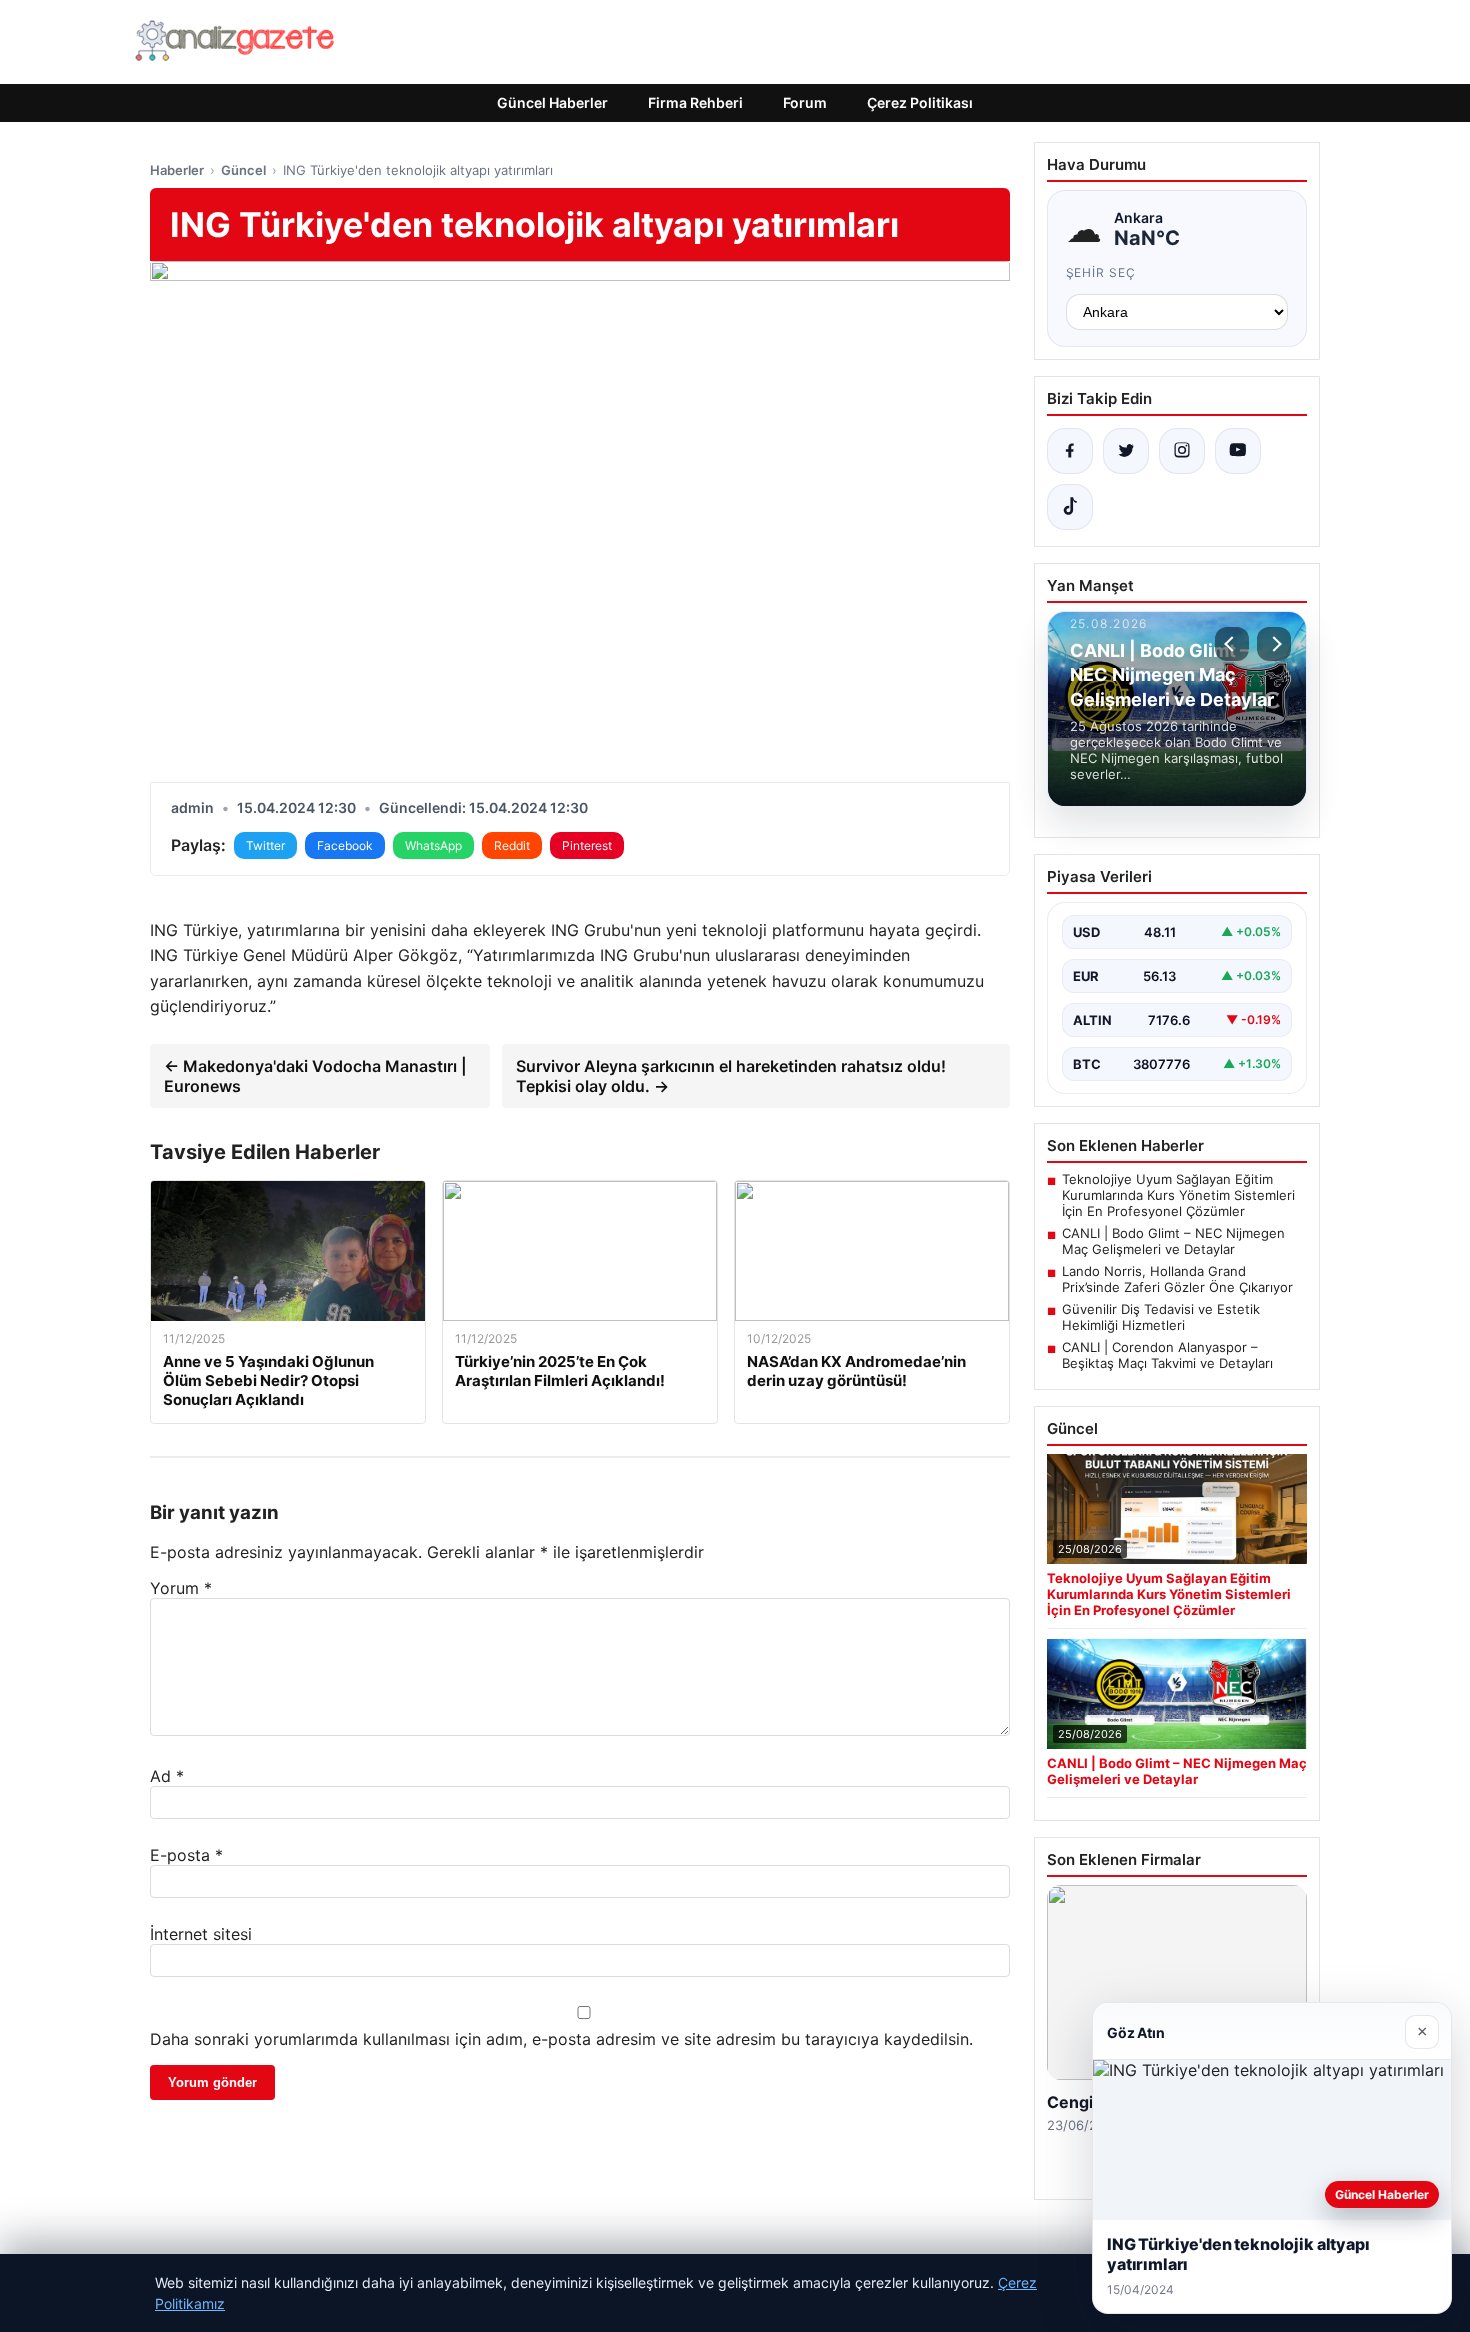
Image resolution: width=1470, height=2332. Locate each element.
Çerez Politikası (920, 102)
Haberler (177, 170)
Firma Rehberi (695, 102)
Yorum (181, 1588)
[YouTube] (1238, 451)
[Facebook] (1070, 451)
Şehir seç (1101, 272)
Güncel (243, 170)
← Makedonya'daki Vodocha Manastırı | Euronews (315, 1076)
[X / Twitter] (1126, 451)
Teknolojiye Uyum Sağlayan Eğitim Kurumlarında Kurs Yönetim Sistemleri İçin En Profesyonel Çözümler (1178, 1195)
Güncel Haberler (552, 102)
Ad (167, 1776)
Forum (805, 102)
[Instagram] (1182, 451)
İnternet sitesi (201, 1934)
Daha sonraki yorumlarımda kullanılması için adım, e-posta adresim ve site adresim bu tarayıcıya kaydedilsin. (561, 2039)
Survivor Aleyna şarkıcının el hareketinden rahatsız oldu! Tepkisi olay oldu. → (731, 1076)
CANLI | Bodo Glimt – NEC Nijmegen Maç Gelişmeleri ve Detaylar (1173, 1241)
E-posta (186, 1855)
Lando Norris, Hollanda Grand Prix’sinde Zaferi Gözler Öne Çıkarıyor (1177, 1279)
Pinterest (587, 845)
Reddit (512, 845)
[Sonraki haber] (1274, 644)
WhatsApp (433, 845)
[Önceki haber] (1232, 644)
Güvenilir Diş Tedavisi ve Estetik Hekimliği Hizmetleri (1161, 1317)
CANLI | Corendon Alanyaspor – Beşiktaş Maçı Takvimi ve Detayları (1167, 1355)
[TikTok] (1070, 507)
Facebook (345, 845)
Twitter (265, 845)
